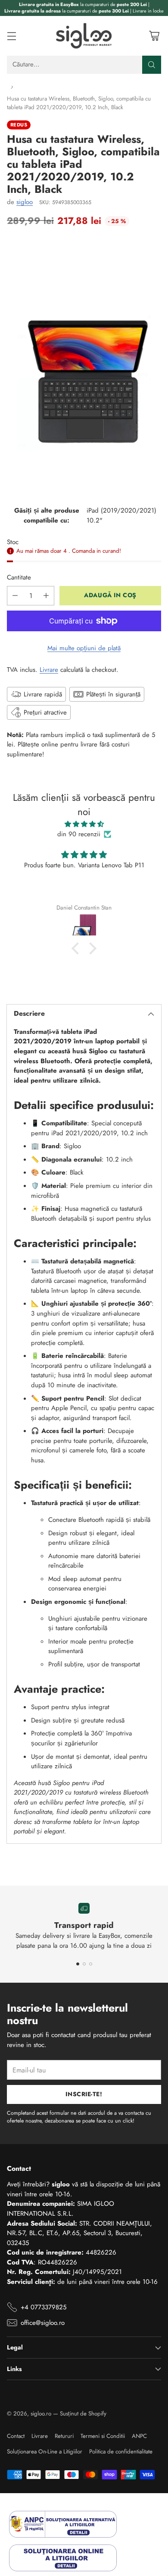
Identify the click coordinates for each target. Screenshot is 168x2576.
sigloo (25, 202)
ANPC (139, 2436)
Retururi (64, 2436)
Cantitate (19, 577)
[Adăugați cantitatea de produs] (46, 596)
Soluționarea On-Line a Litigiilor (45, 2452)
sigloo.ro (41, 2414)
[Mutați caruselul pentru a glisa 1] (78, 1964)
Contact (16, 2436)
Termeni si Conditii (103, 2436)
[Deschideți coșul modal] (154, 36)
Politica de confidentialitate (121, 2452)
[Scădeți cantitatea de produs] (15, 596)
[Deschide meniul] (11, 36)
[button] (78, 948)
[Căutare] (152, 65)
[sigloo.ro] (84, 36)
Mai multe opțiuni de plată (84, 648)
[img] (84, 824)
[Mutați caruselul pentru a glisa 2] (84, 1964)
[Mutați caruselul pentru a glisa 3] (91, 1964)
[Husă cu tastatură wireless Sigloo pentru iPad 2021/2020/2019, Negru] (84, 364)
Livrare (49, 670)
